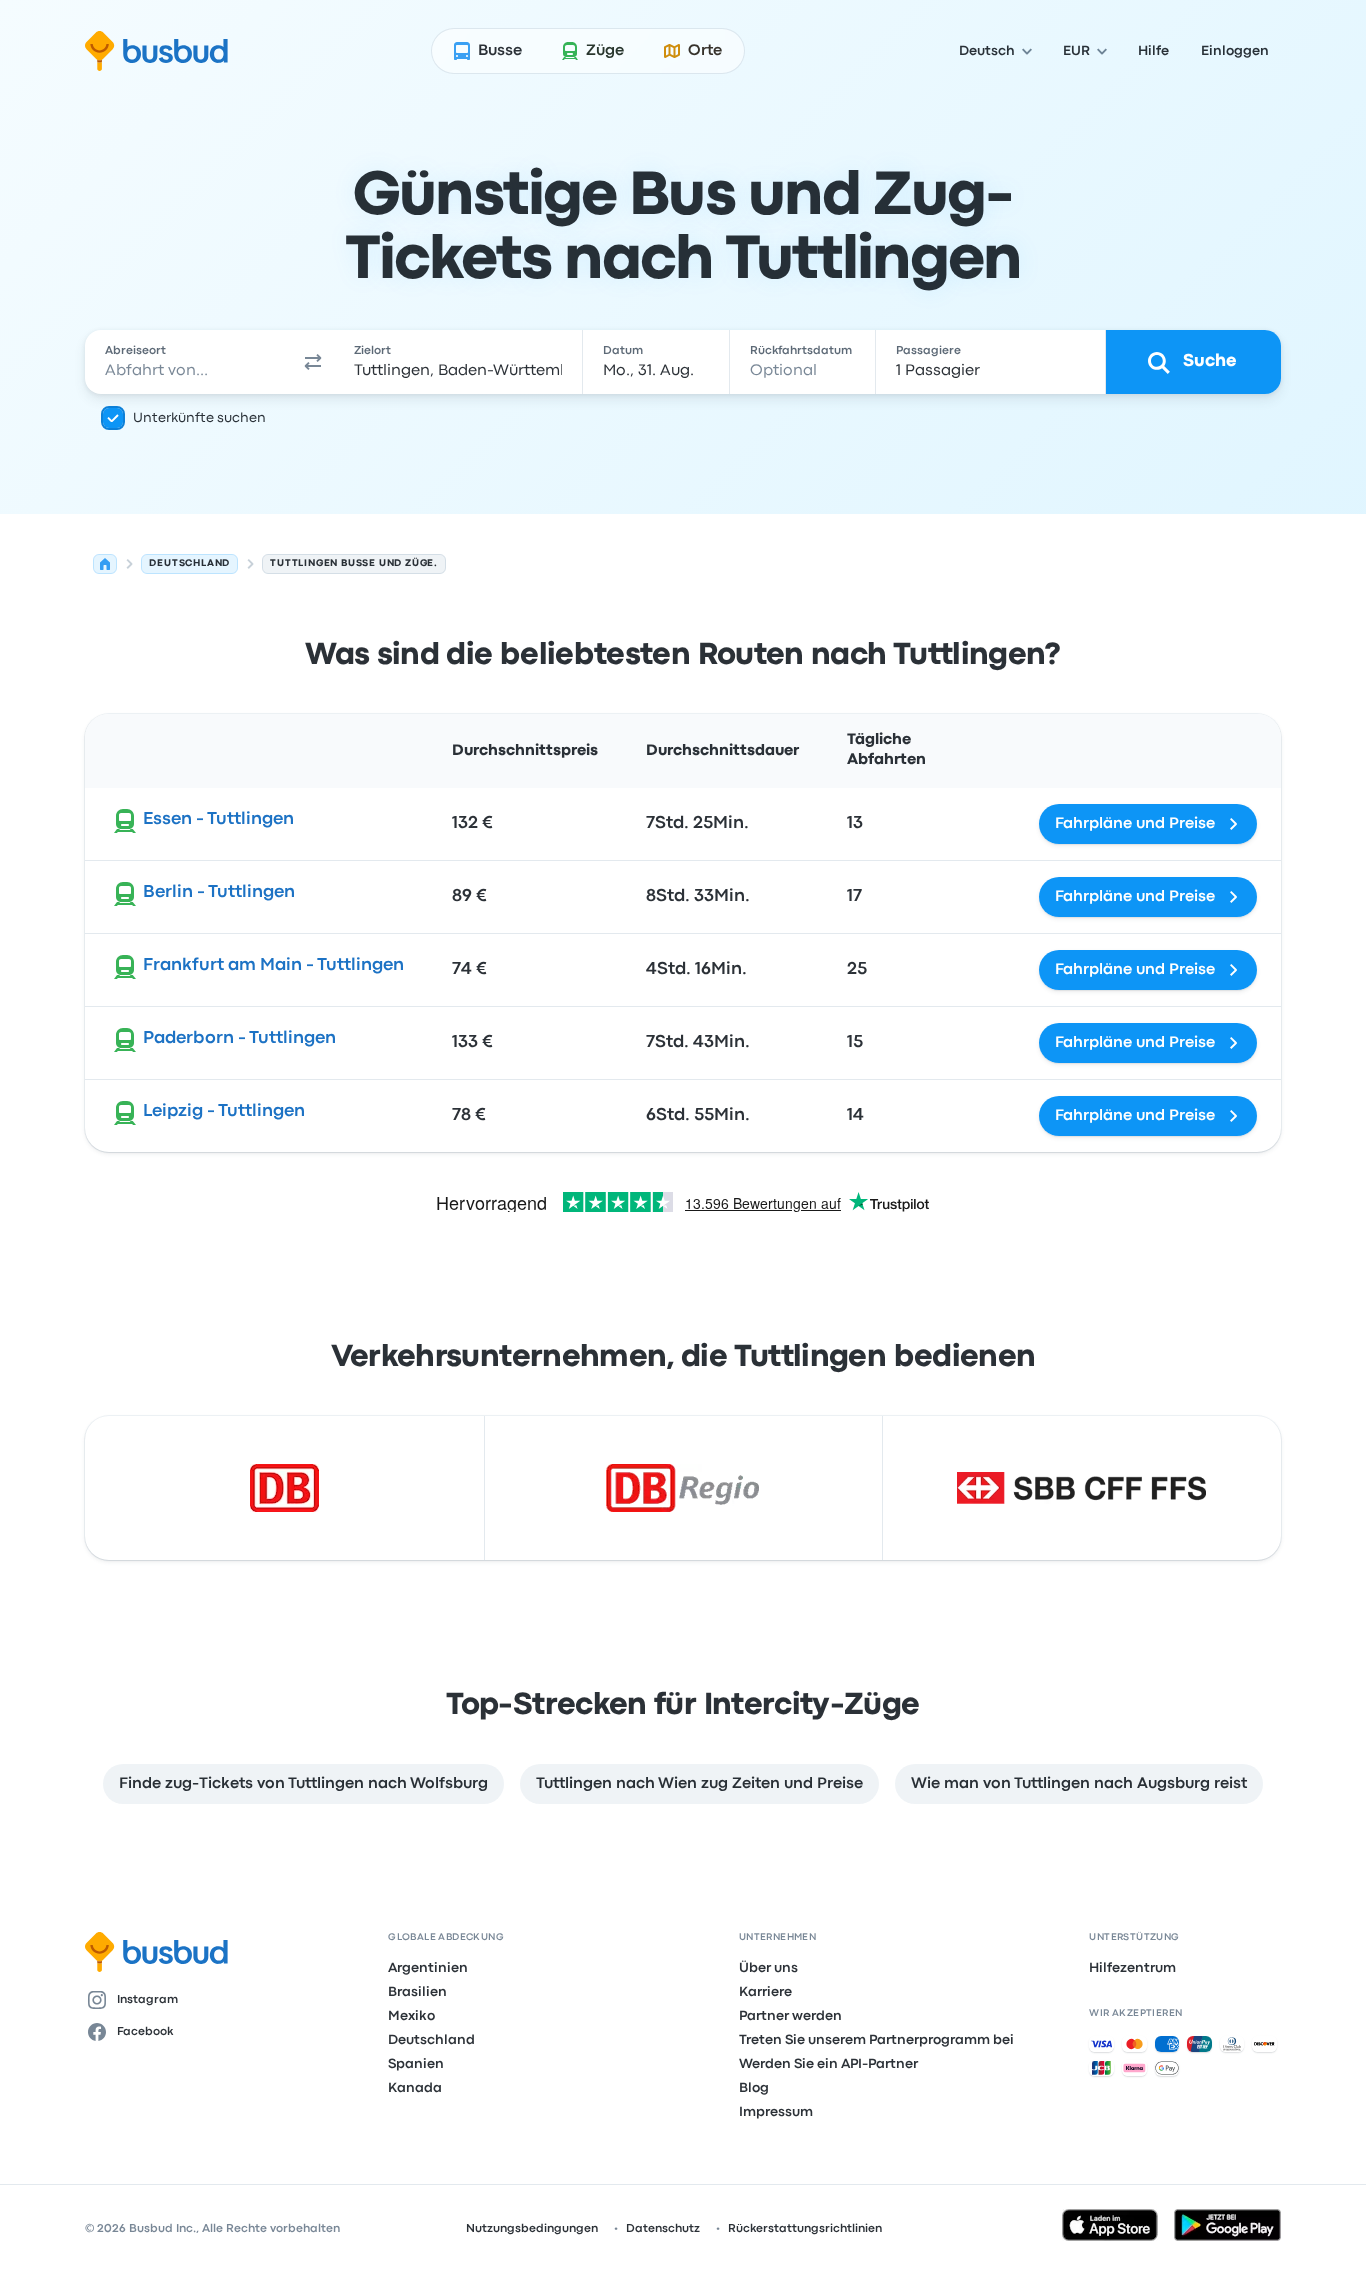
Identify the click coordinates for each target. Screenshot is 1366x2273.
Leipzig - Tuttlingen (224, 1111)
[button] (313, 362)
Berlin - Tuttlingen (219, 892)
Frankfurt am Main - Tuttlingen (273, 965)
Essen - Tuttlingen (218, 819)
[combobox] (188, 362)
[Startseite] (105, 564)
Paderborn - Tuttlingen (239, 1038)
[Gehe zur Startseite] (156, 51)
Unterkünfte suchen (199, 418)
